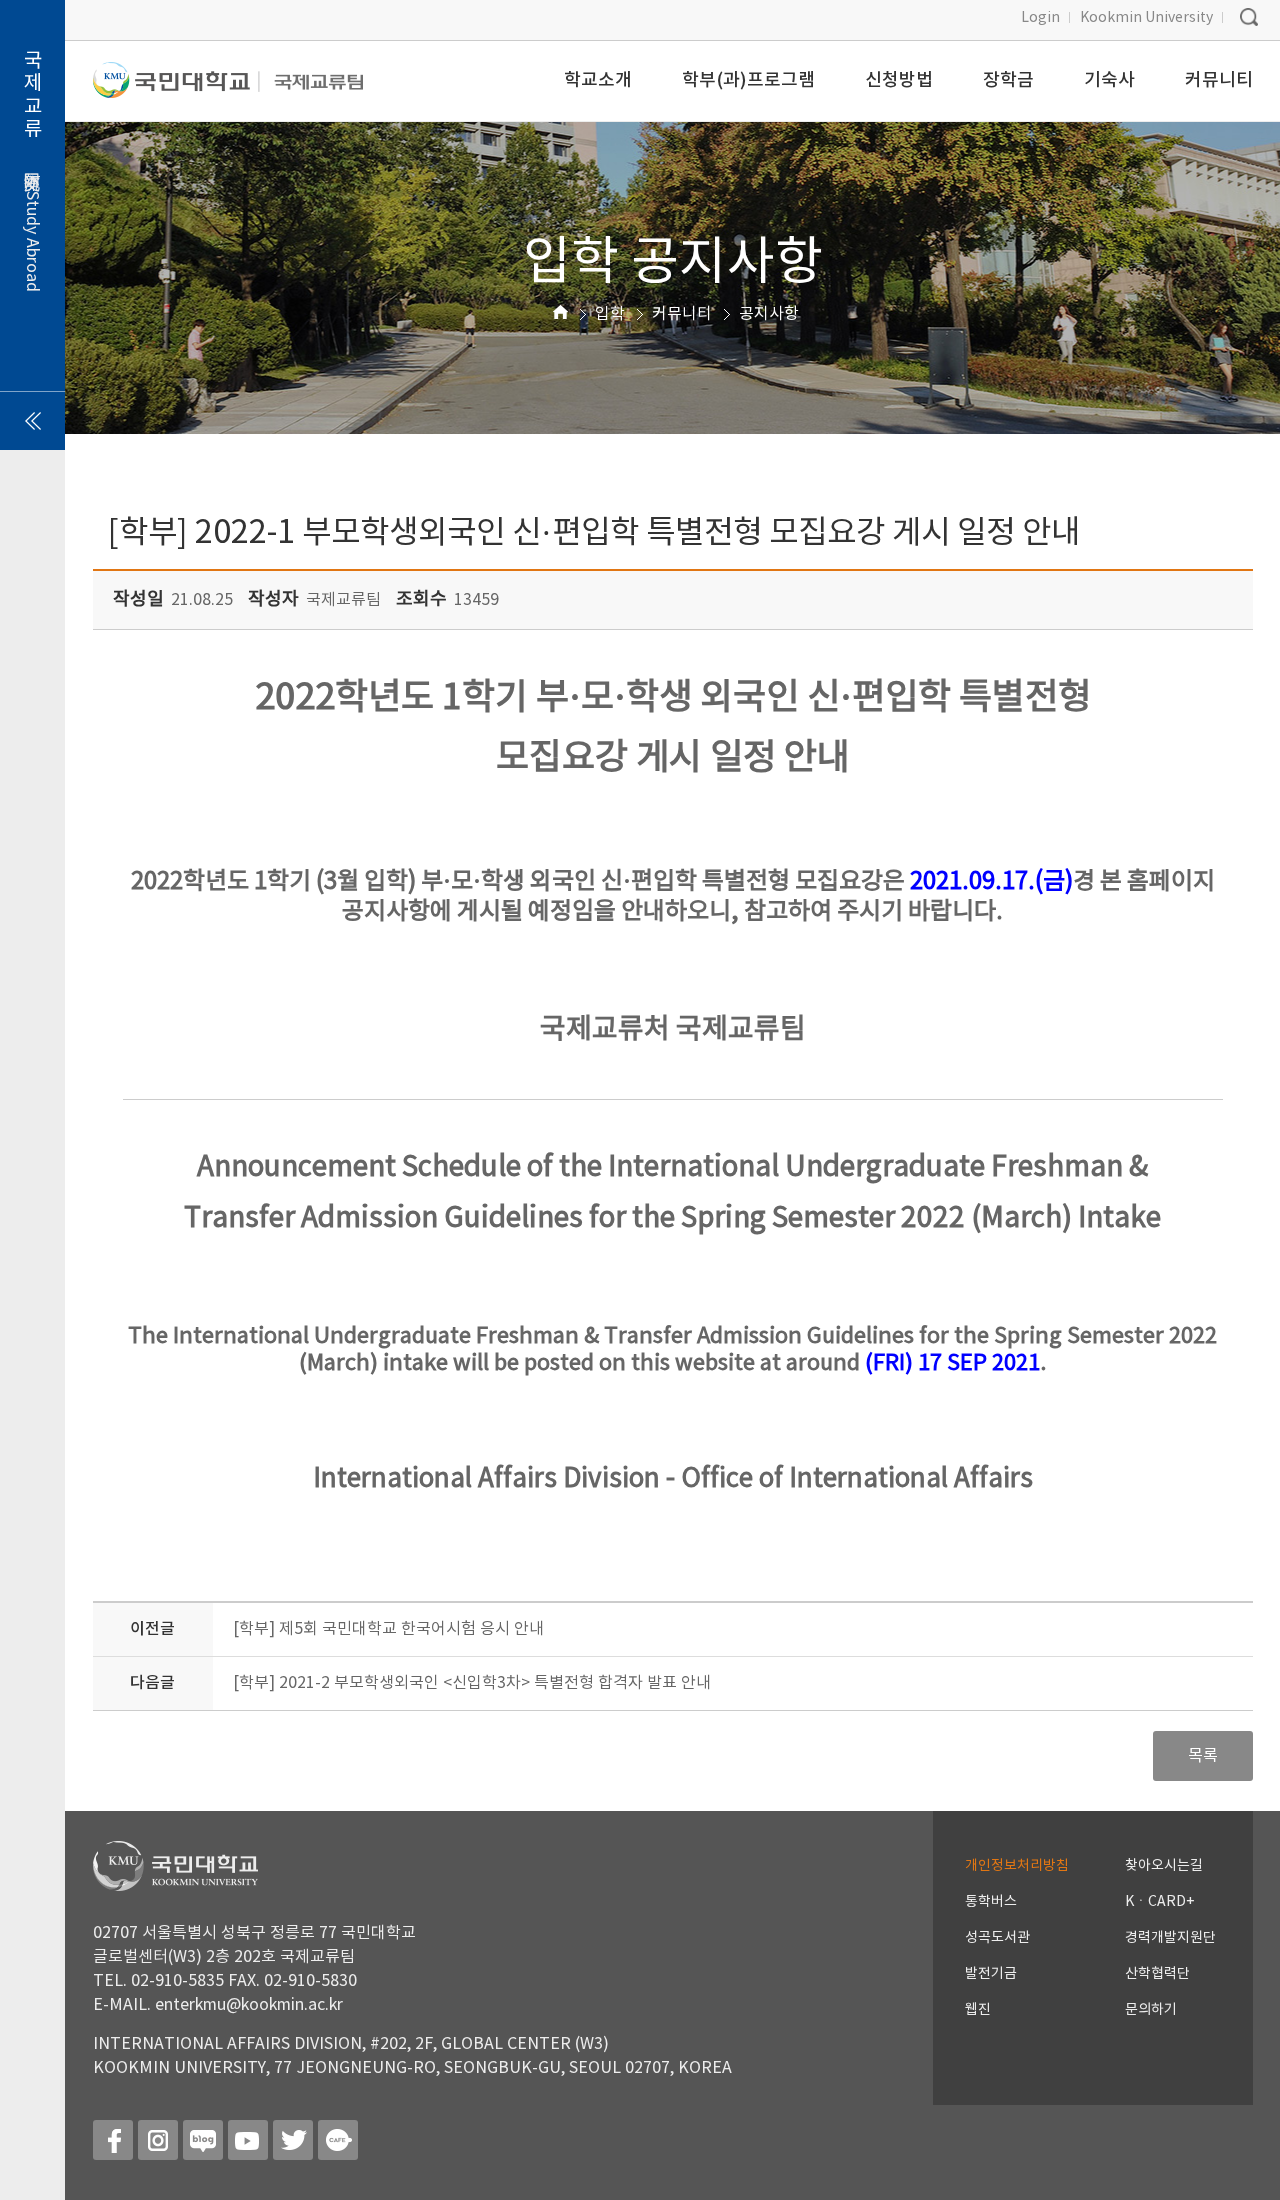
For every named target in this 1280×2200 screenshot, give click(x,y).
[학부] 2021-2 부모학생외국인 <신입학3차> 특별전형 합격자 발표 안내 (472, 1683)
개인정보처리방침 (1017, 1866)
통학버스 (991, 1902)
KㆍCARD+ (1159, 1902)
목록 (1203, 1756)
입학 (610, 314)
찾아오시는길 (1164, 1866)
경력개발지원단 (1170, 1938)
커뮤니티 (682, 314)
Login (1040, 18)
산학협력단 (1157, 1974)
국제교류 (32, 171)
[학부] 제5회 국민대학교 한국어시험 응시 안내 (388, 1629)
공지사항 (769, 314)
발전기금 (991, 1974)
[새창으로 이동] (176, 88)
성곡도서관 (997, 1938)
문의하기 (1151, 2010)
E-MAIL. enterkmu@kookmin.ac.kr (218, 2005)
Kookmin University (1146, 18)
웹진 (978, 2010)
